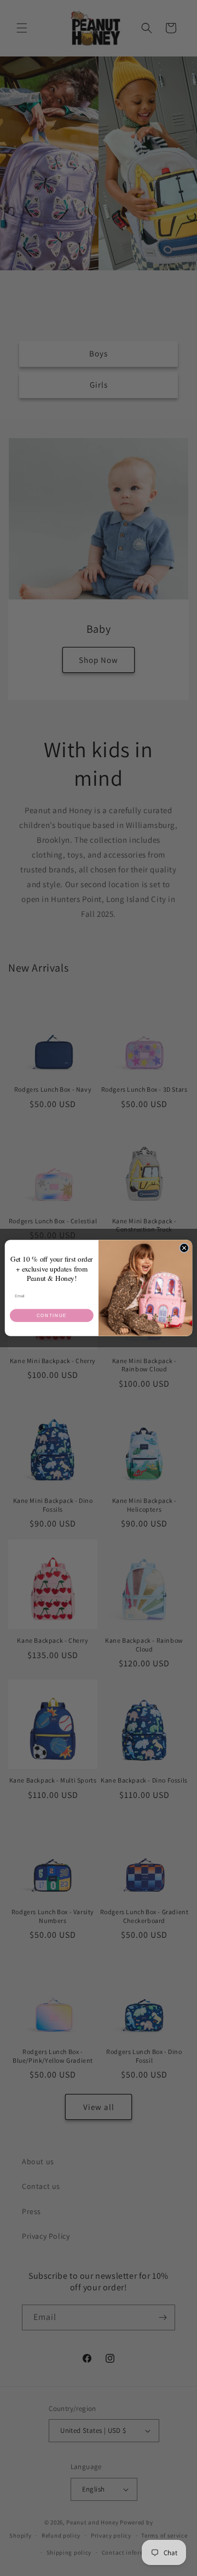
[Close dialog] (184, 1248)
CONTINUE (52, 1316)
